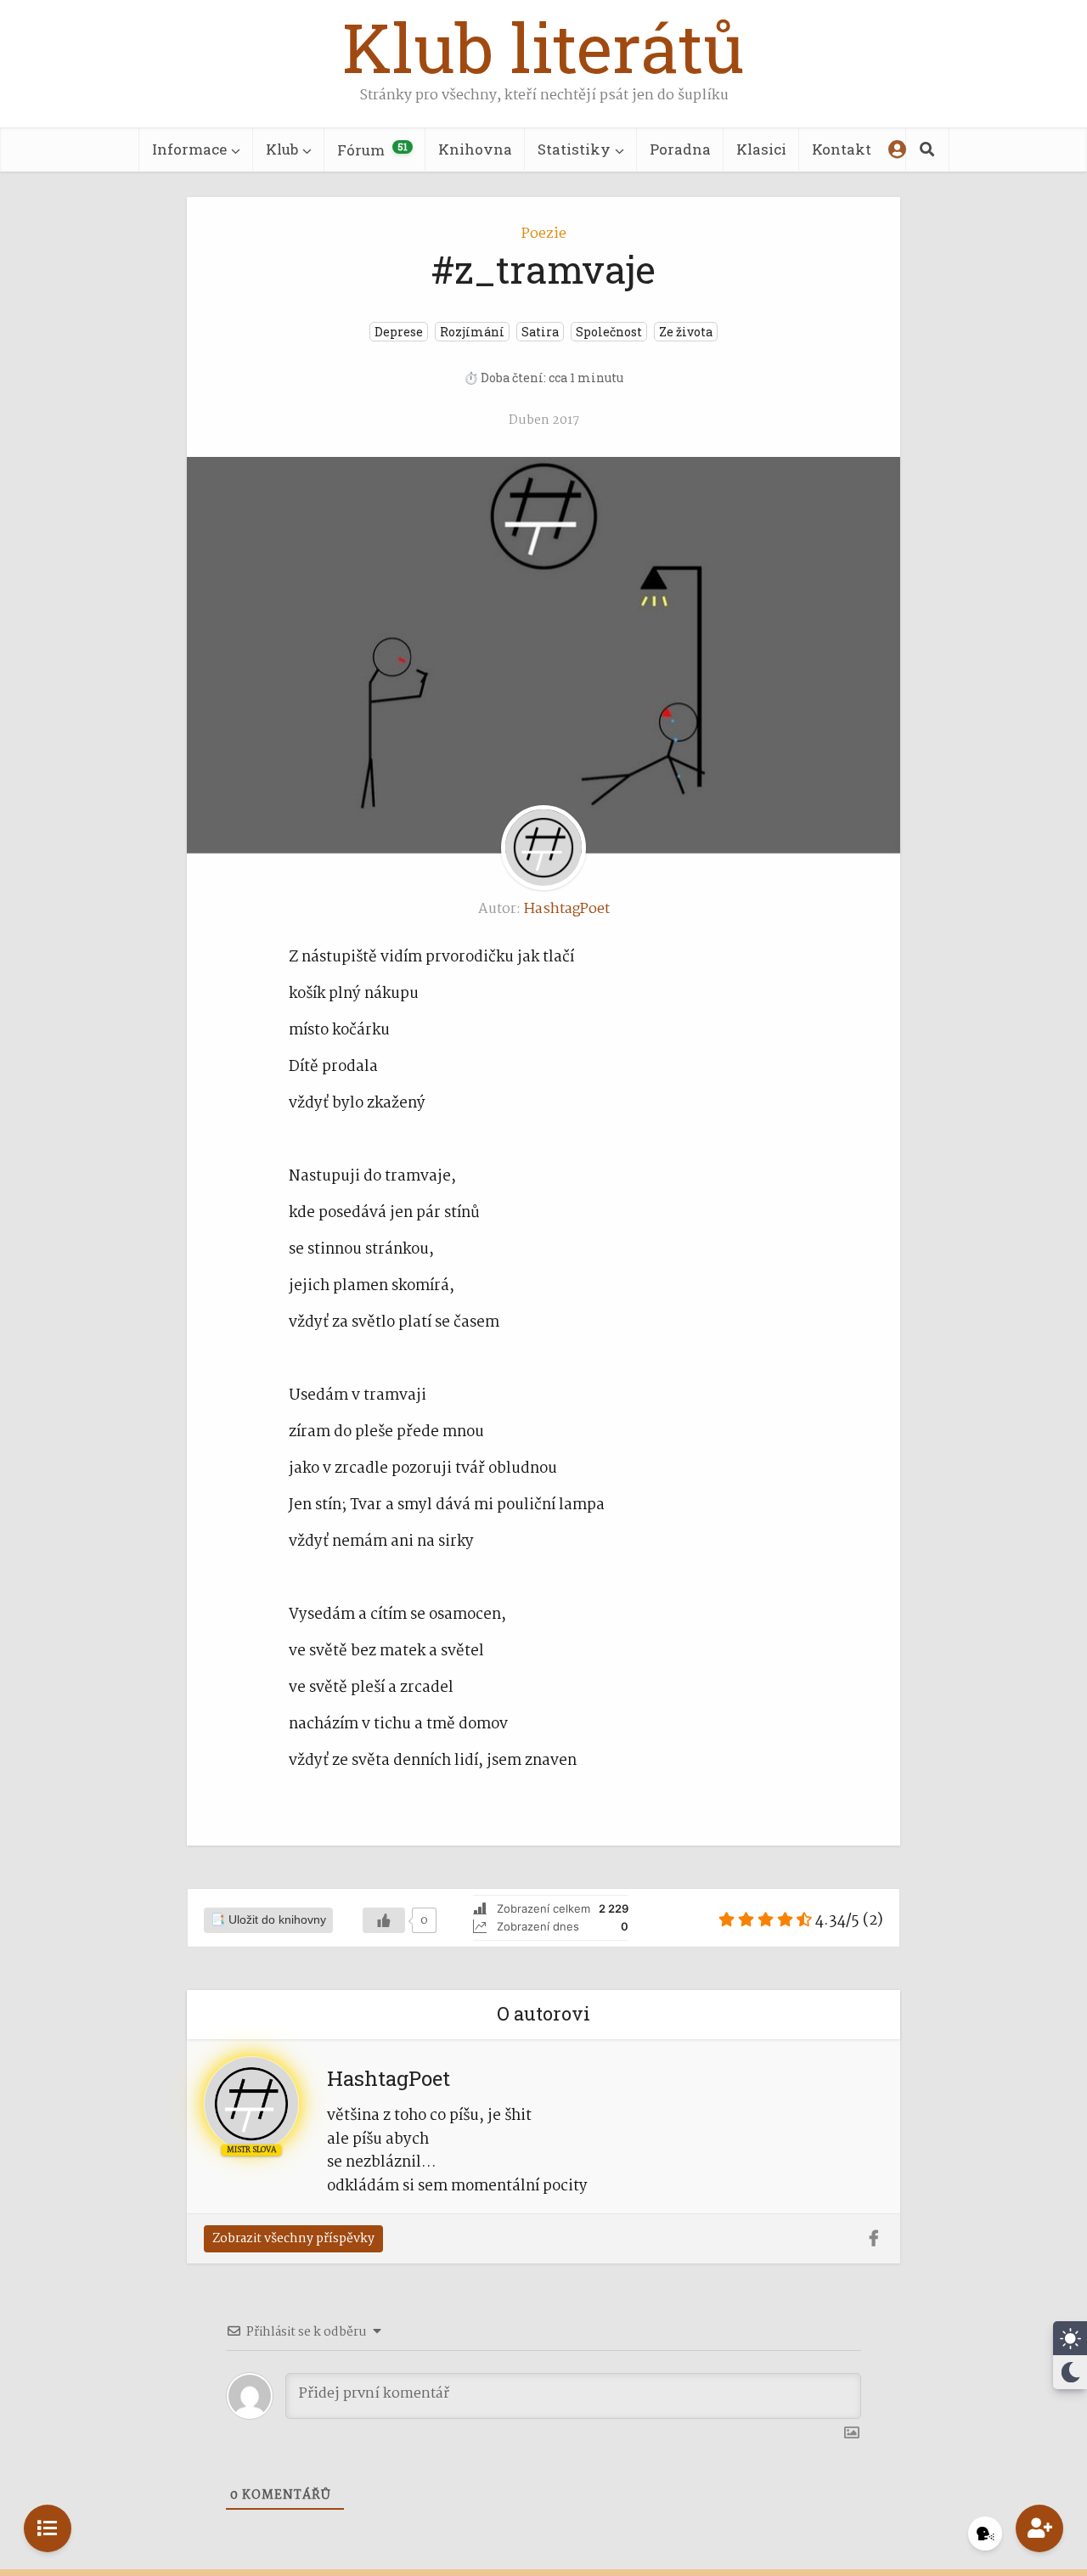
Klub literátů (543, 47)
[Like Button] (384, 1920)
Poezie (544, 234)
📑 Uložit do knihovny (268, 1920)
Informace (189, 149)
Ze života (686, 332)
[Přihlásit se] (897, 149)
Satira (540, 332)
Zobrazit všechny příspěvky (293, 2239)
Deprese (399, 332)
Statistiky (574, 149)
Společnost (609, 332)
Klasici (761, 149)
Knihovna (475, 149)
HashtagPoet (567, 909)
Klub (282, 149)
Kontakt (842, 149)
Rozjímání (472, 332)
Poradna (680, 149)
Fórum (372, 150)
